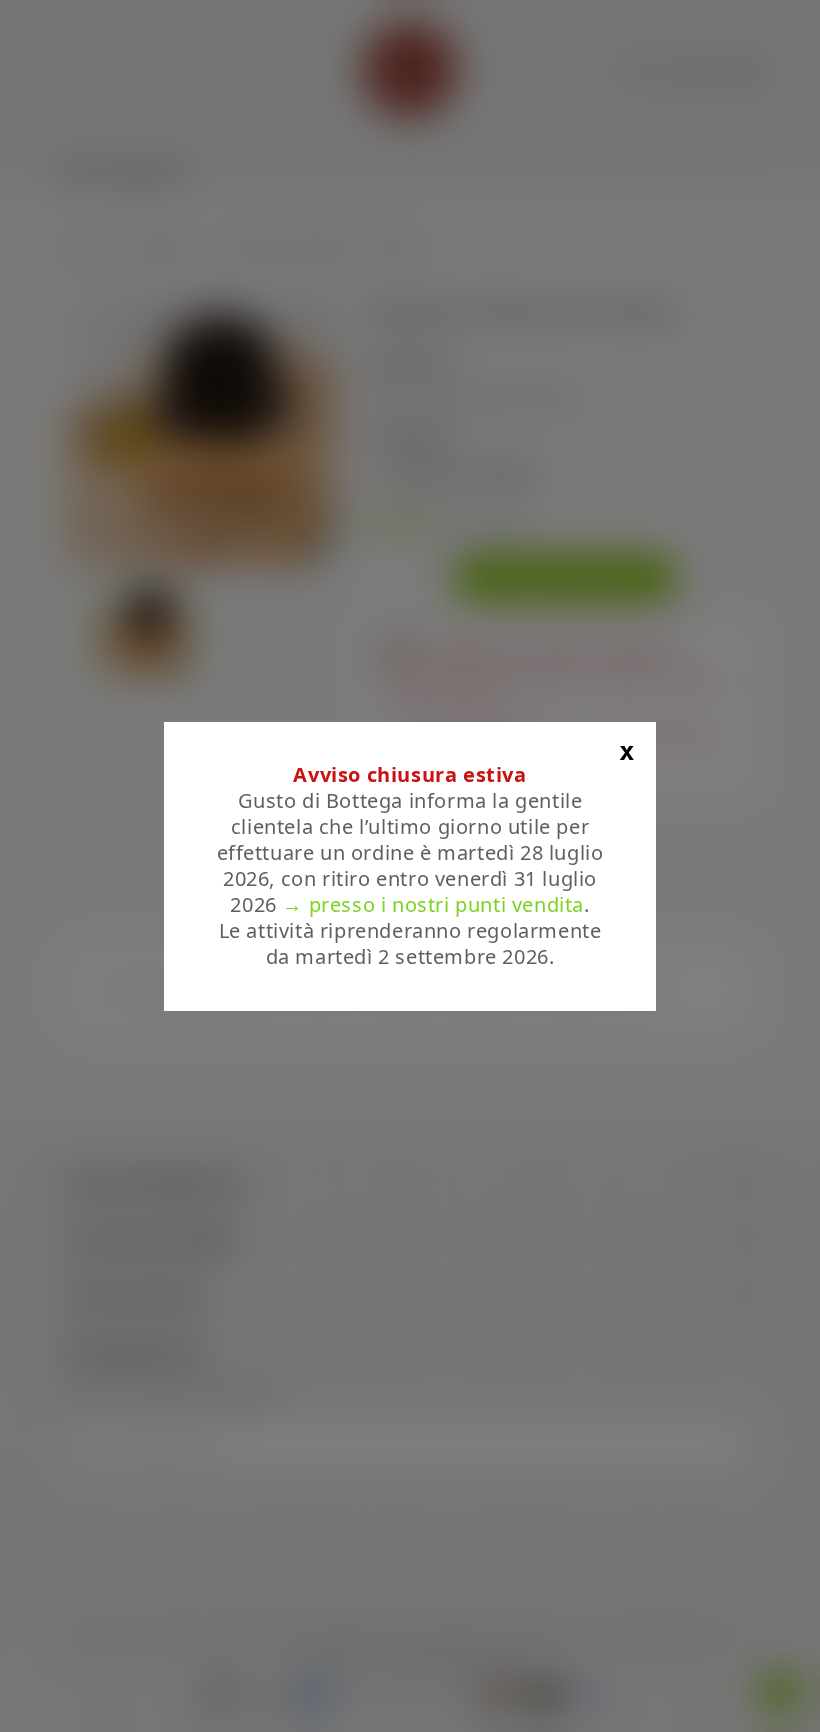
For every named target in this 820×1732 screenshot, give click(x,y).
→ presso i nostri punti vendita (433, 904)
